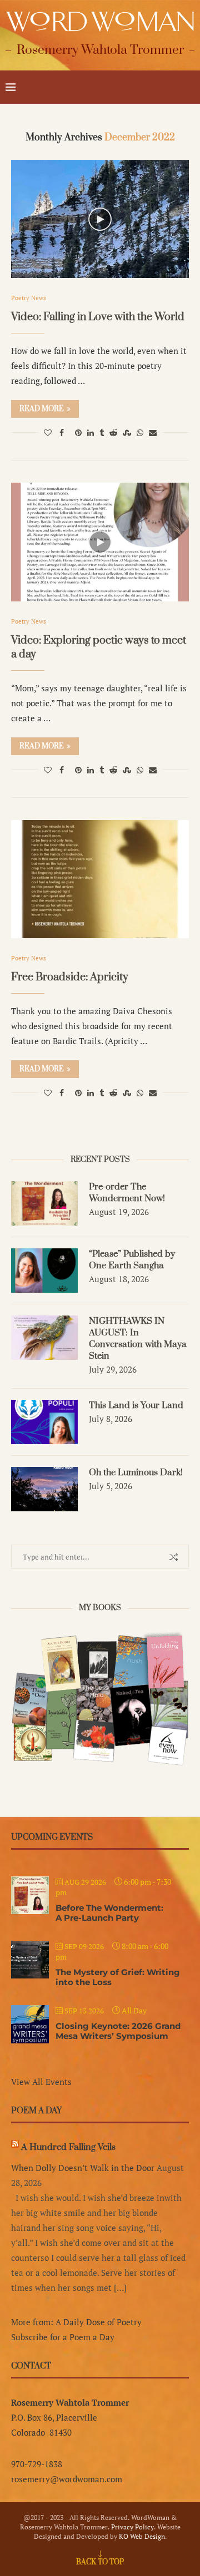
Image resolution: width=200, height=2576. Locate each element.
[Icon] (100, 219)
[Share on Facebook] (62, 432)
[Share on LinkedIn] (91, 432)
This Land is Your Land (136, 1405)
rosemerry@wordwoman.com (67, 2479)
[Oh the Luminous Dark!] (44, 1489)
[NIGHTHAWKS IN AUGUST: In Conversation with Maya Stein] (44, 1338)
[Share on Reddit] (113, 432)
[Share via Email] (153, 432)
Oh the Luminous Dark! (136, 1472)
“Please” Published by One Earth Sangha (132, 1260)
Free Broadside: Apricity (70, 977)
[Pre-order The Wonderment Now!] (44, 1203)
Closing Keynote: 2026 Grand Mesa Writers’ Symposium (118, 2031)
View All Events (41, 2082)
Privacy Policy (132, 2527)
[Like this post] (48, 432)
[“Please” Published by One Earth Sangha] (44, 1271)
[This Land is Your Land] (44, 1422)
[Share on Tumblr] (102, 432)
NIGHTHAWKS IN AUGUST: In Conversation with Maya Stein (138, 1338)
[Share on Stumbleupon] (127, 432)
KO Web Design (142, 2536)
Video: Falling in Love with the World (98, 317)
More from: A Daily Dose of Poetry (76, 2322)
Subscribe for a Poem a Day (63, 2337)
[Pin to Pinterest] (78, 432)
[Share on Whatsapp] (140, 432)
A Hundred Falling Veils (68, 2147)
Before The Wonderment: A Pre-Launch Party (109, 1913)
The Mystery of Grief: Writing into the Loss (118, 1977)
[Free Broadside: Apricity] (100, 879)
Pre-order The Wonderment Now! (127, 1193)
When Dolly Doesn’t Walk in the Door (83, 2168)
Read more (42, 409)
